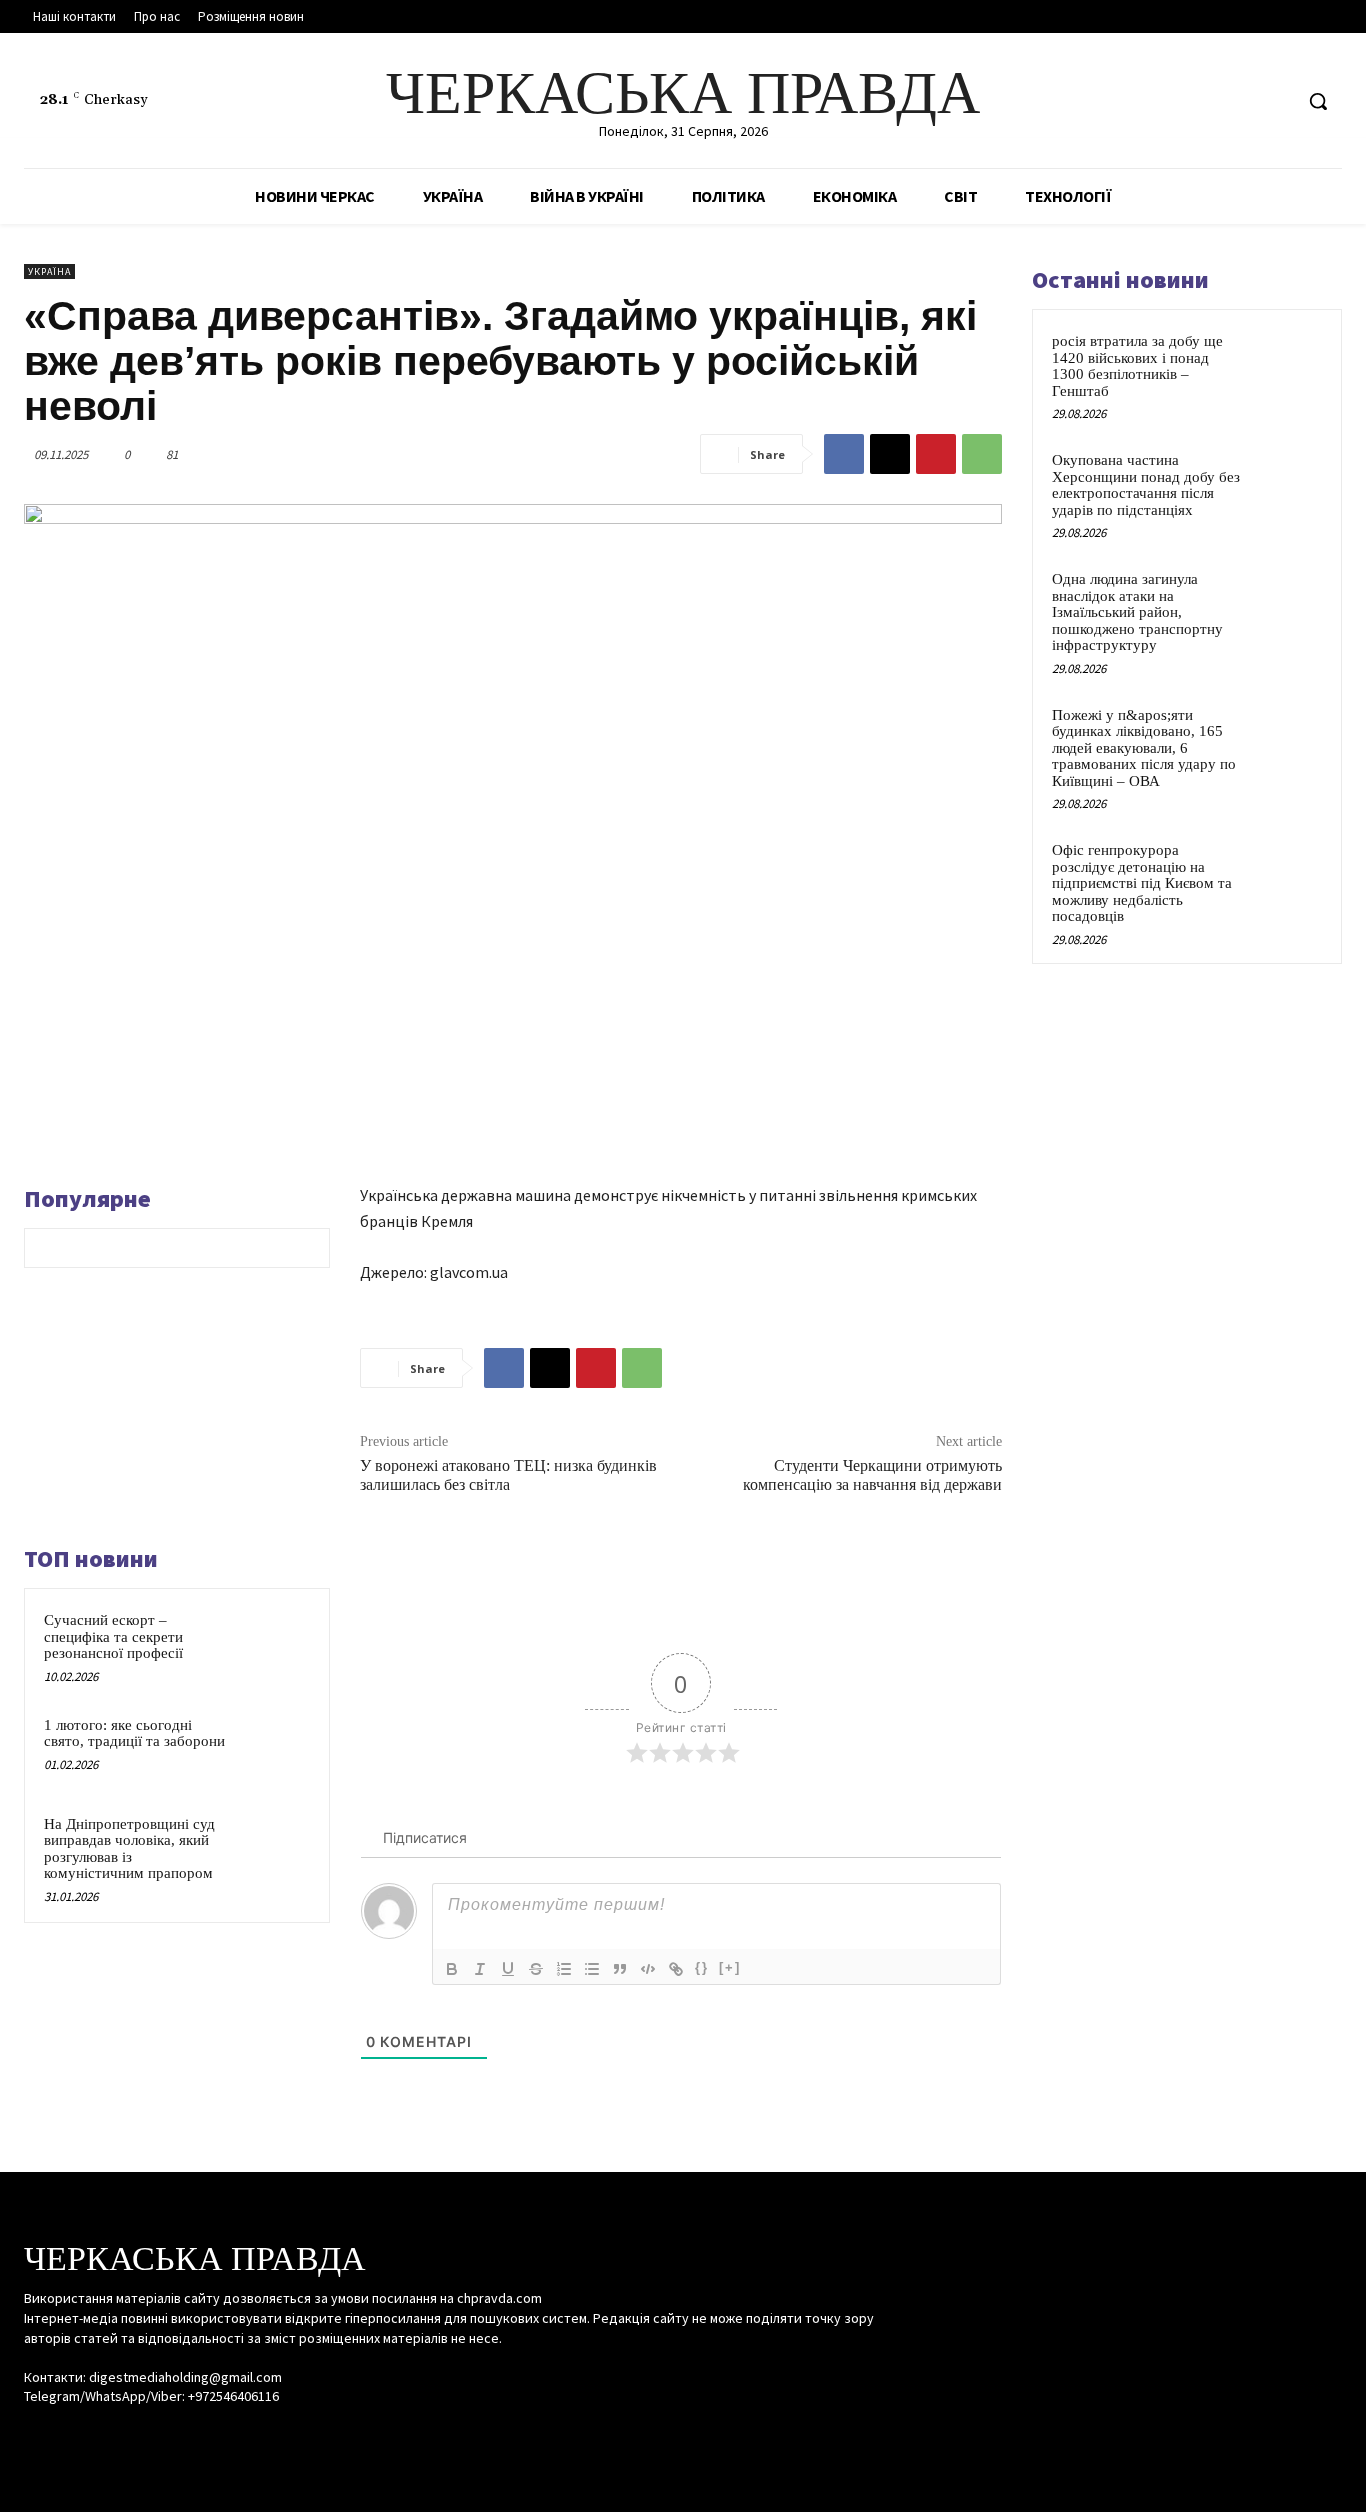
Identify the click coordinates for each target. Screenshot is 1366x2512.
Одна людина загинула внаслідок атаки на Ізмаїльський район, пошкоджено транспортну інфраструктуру (1137, 612)
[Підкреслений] (508, 1969)
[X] (1275, 101)
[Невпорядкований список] (592, 1969)
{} (702, 1967)
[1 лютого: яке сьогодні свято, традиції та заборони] (275, 1747)
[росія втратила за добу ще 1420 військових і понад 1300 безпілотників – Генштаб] (1287, 364)
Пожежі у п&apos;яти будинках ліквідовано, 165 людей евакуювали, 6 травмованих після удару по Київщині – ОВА (1144, 748)
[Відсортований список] (564, 1969)
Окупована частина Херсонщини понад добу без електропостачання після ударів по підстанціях (1146, 485)
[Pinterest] (936, 454)
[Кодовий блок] (648, 1969)
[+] (730, 1967)
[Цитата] (620, 1969)
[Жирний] (452, 1969)
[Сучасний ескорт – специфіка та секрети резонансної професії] (275, 1642)
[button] (1318, 101)
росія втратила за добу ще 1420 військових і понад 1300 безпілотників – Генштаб (1137, 366)
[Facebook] (1200, 101)
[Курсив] (480, 1969)
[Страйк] (536, 1969)
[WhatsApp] (982, 454)
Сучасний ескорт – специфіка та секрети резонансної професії (113, 1636)
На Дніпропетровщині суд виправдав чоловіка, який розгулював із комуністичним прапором (129, 1849)
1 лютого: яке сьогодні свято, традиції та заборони (134, 1733)
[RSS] (1238, 101)
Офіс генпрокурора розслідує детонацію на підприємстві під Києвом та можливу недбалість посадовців (1142, 883)
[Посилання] (676, 1969)
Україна (49, 271)
